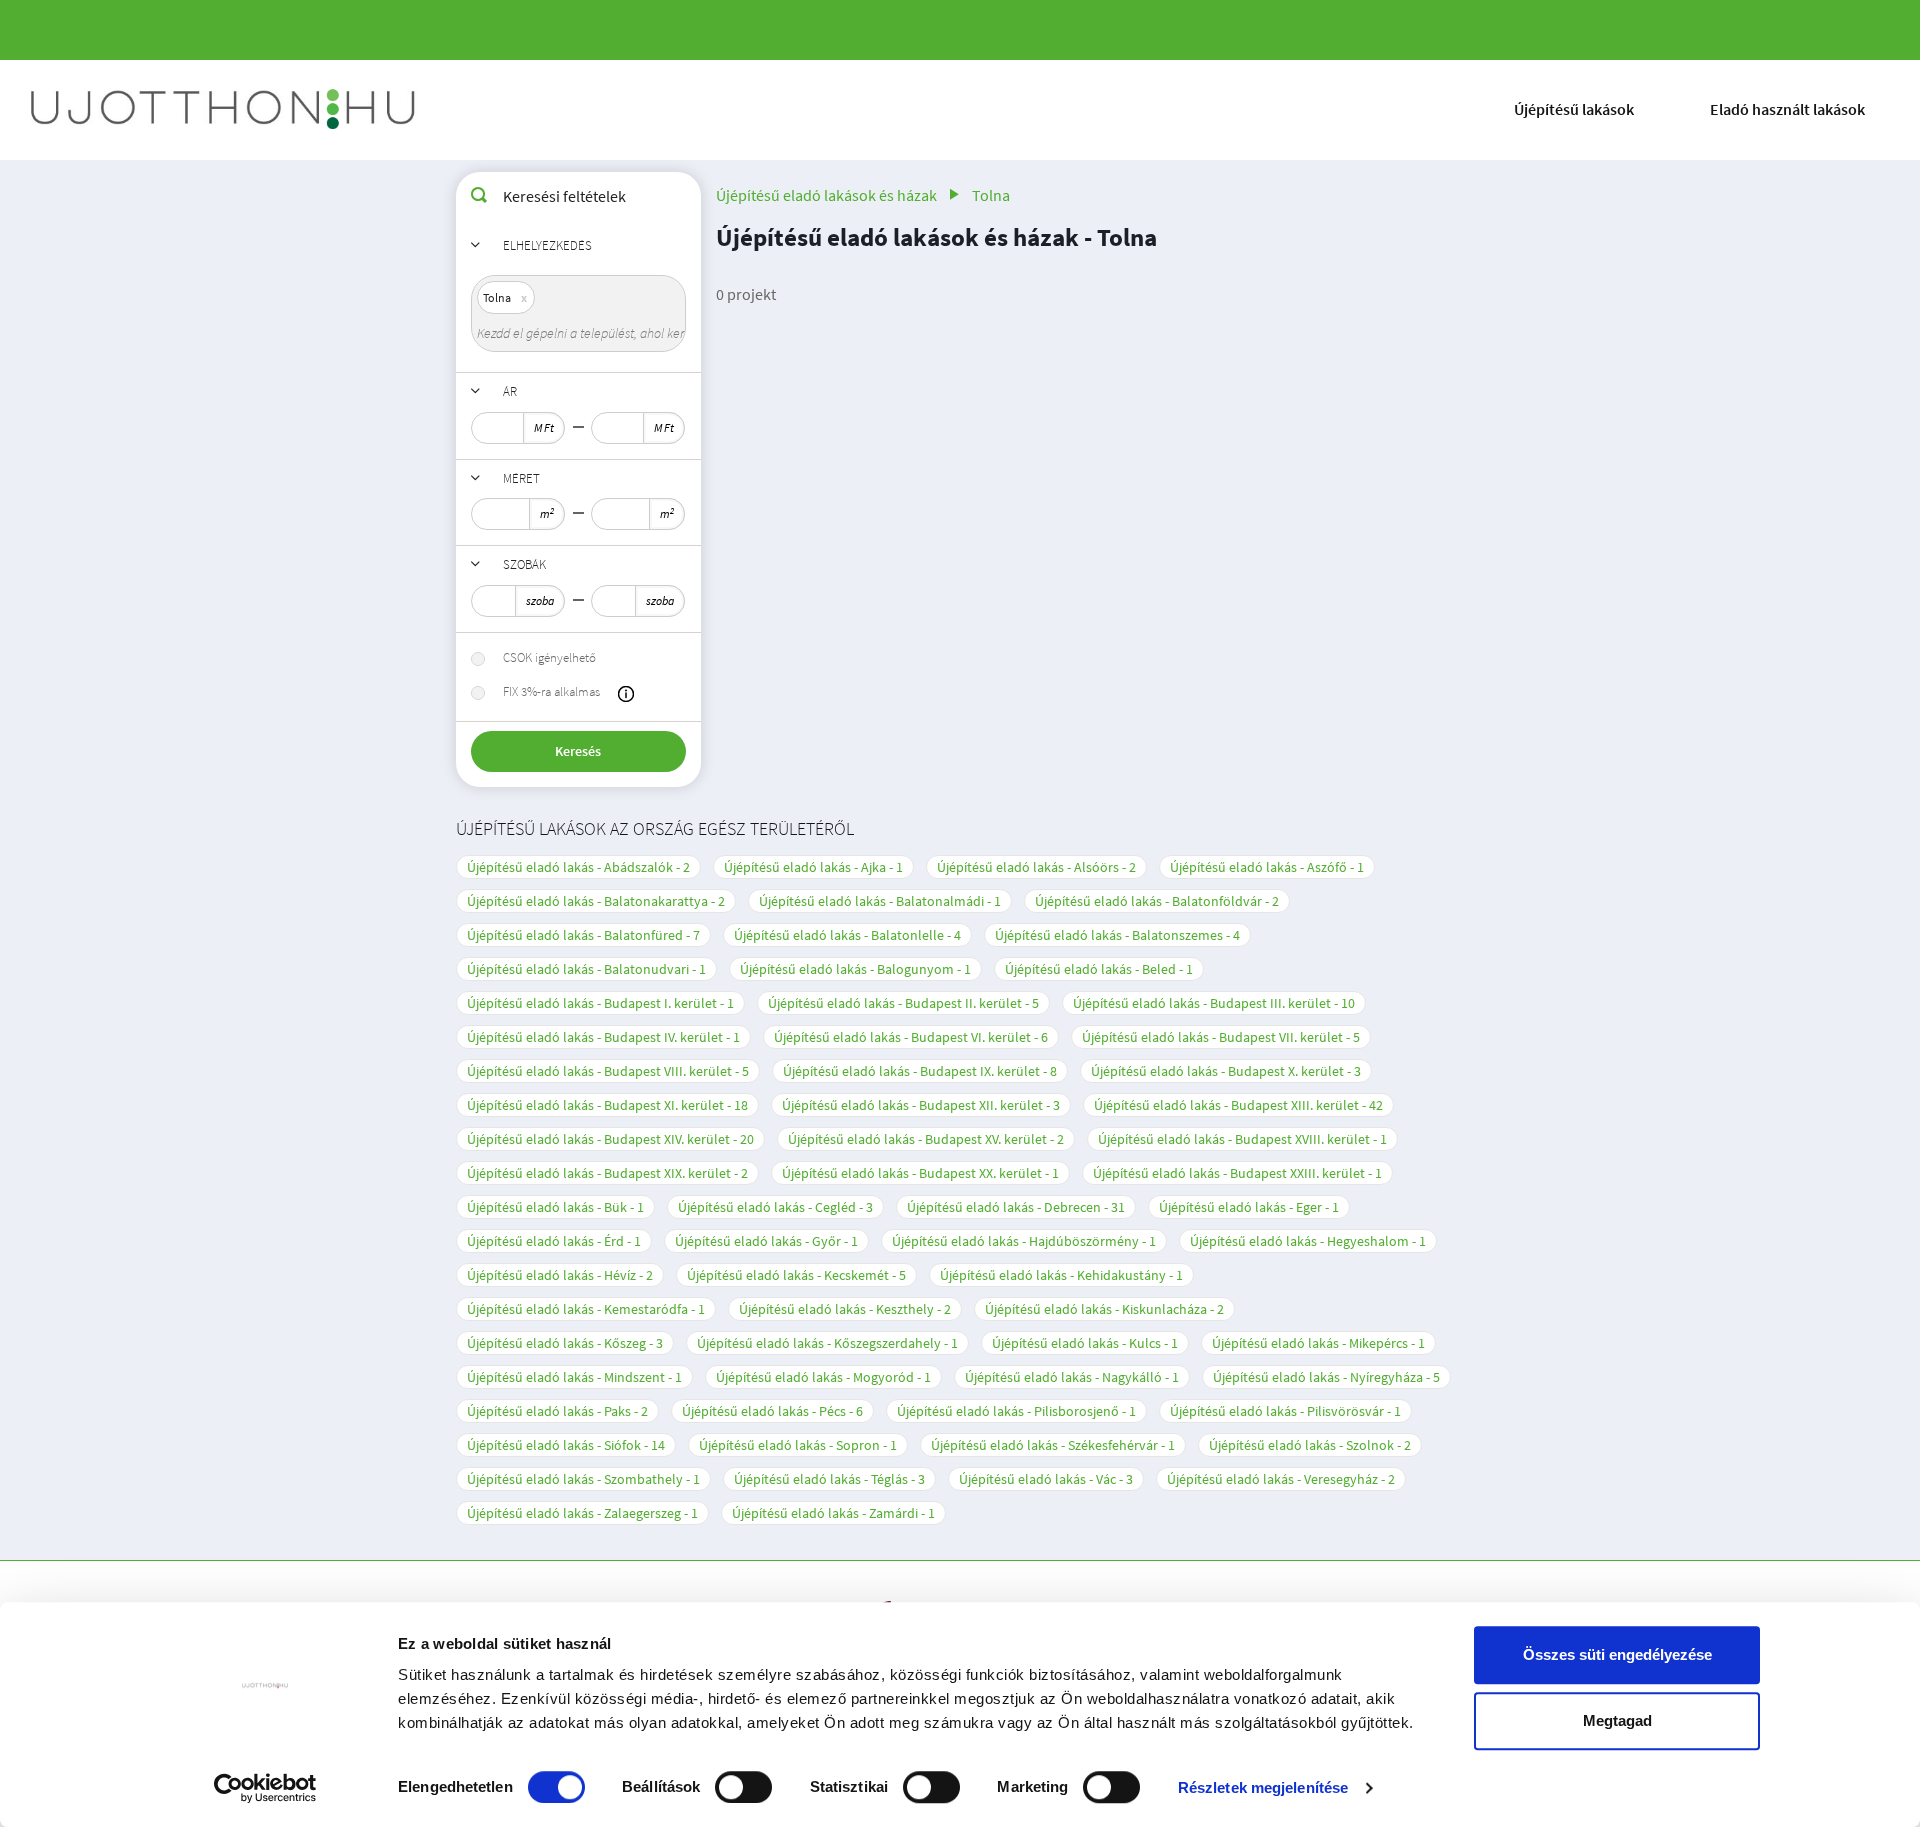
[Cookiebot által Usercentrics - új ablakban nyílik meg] (265, 1788)
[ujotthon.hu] (225, 110)
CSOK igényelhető (549, 657)
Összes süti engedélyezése (1617, 1654)
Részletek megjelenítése (1263, 1787)
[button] (626, 694)
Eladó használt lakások (1787, 109)
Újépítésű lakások (1574, 109)
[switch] (743, 1787)
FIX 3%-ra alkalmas (551, 691)
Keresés (578, 751)
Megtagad (1617, 1720)
